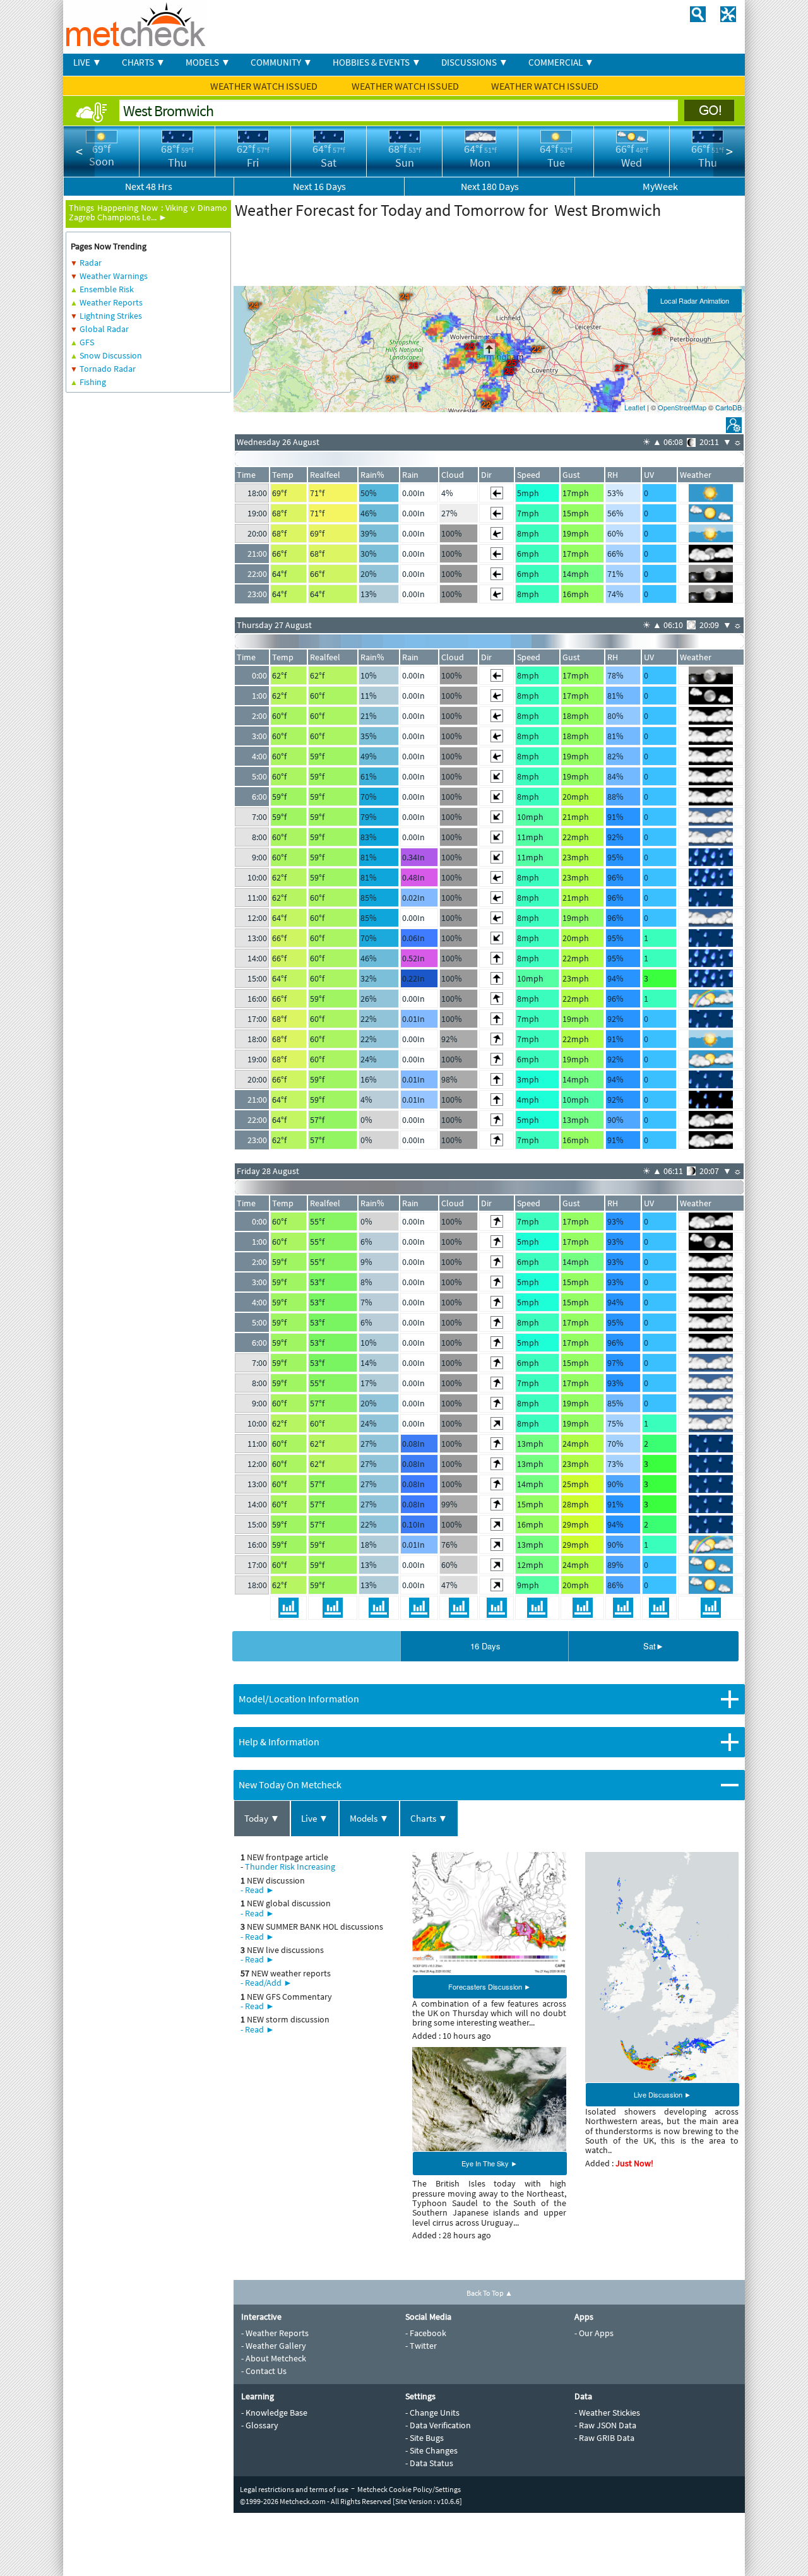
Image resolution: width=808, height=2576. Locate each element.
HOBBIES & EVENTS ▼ (377, 62)
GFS (87, 342)
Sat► (654, 1646)
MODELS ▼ (208, 62)
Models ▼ (369, 1818)
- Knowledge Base (274, 2413)
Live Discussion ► (662, 2094)
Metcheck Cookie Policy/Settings (409, 2489)
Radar (91, 263)
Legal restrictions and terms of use (294, 2489)
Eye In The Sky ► (490, 2163)
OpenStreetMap (682, 407)
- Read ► (258, 1890)
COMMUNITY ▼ (282, 62)
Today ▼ (262, 1818)
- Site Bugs (425, 2438)
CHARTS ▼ (144, 62)
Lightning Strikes (111, 316)
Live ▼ (315, 1818)
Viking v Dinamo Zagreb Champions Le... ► (148, 212)
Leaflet (635, 407)
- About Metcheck (274, 2358)
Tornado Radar (108, 369)
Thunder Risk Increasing (290, 1867)
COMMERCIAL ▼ (561, 62)
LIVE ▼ (87, 62)
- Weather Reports (275, 2333)
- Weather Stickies (607, 2413)
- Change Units (432, 2413)
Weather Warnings (114, 276)
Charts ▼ (429, 1818)
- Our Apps (594, 2333)
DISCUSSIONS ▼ (475, 62)
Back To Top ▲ (490, 2293)
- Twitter (421, 2346)
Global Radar (104, 329)
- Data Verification (438, 2425)
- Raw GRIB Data (604, 2438)
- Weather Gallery (274, 2346)
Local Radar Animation (695, 300)
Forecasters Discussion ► (490, 1986)
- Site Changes (431, 2450)
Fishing (93, 382)
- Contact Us (264, 2371)
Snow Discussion (111, 355)
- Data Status (429, 2463)
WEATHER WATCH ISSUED (265, 86)
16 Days (485, 1646)
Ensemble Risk (107, 289)
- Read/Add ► (266, 1983)
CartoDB (728, 407)
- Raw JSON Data (605, 2425)
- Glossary (260, 2425)
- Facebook (426, 2333)
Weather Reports (111, 302)
